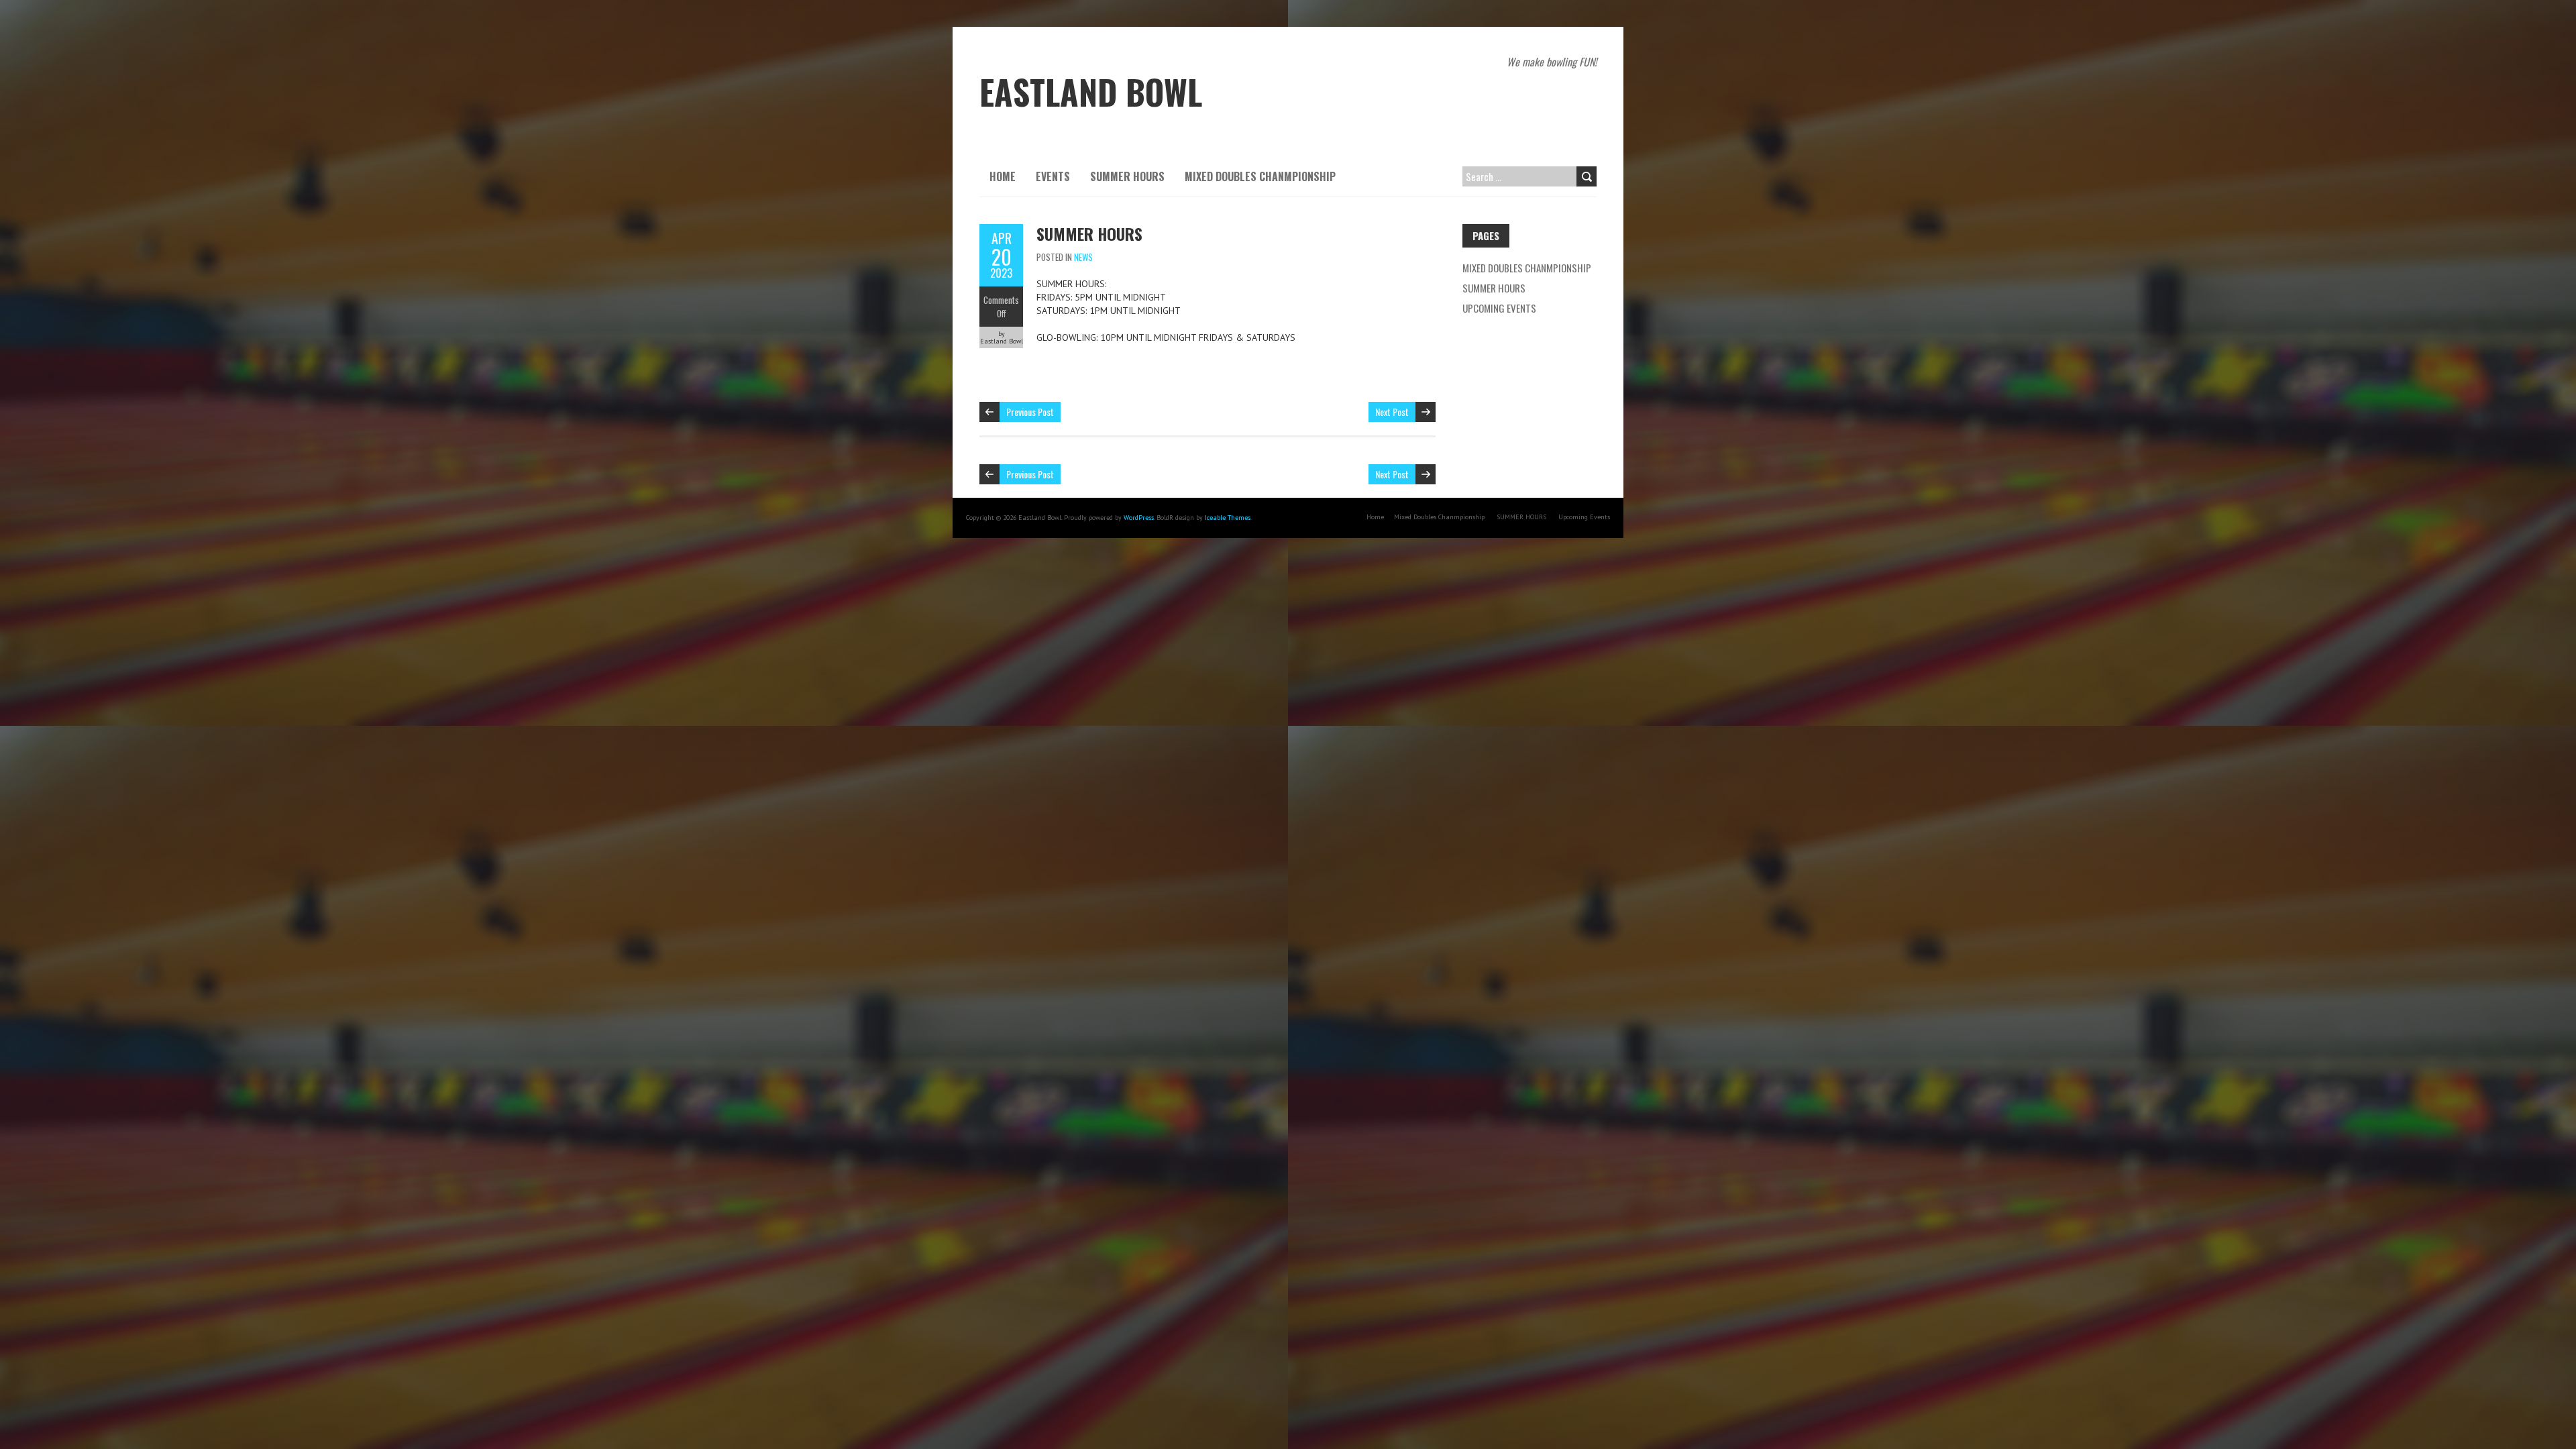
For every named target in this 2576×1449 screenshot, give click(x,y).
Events (1053, 176)
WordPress (1139, 518)
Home (1003, 176)
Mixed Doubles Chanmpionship (1260, 176)
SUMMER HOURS (1127, 176)
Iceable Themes (1228, 518)
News (1083, 257)
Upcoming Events (1499, 308)
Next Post (1392, 412)
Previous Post (1030, 412)
